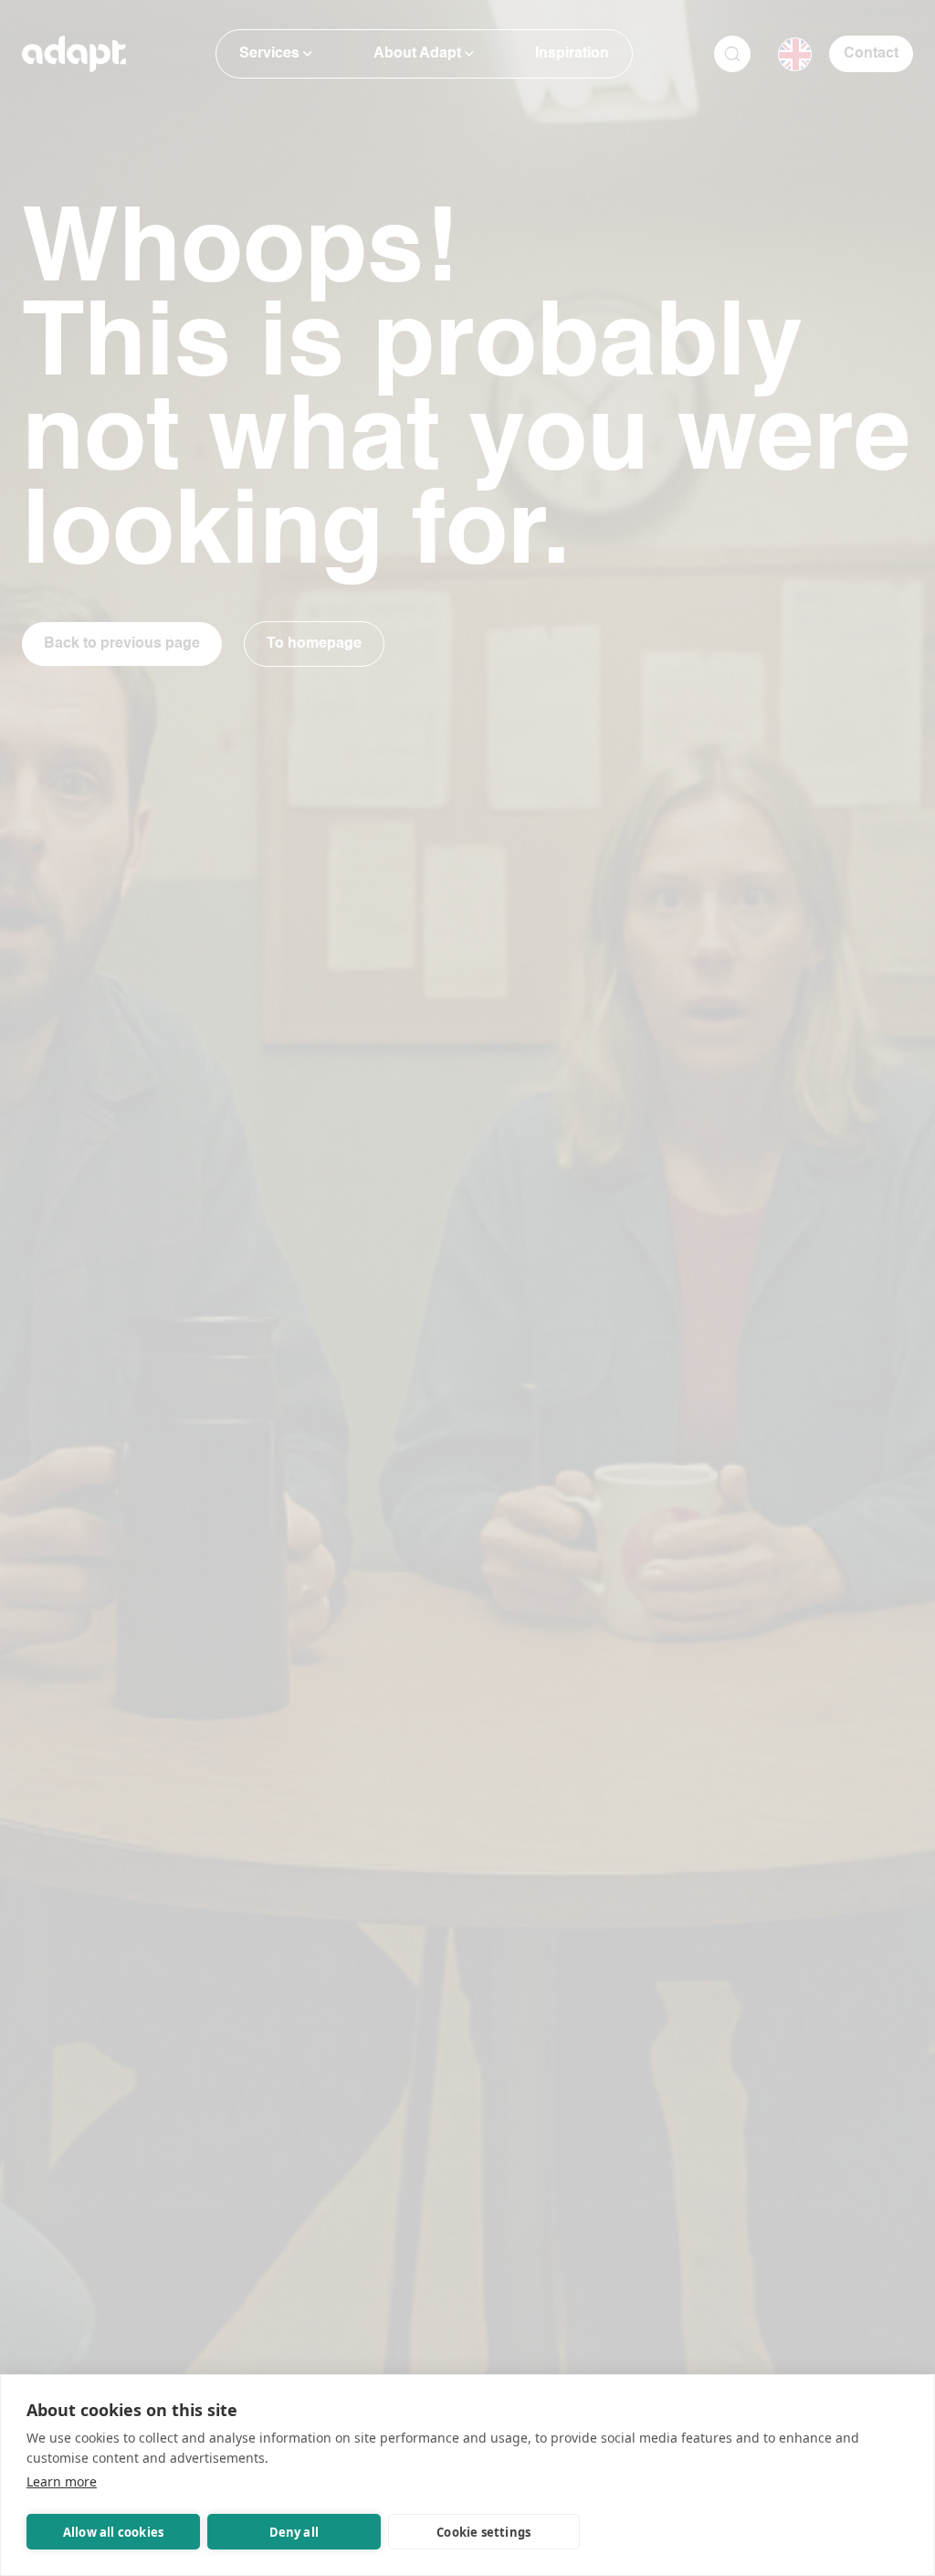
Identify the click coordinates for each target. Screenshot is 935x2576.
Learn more (62, 2481)
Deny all (294, 2532)
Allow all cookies (113, 2532)
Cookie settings (483, 2532)
